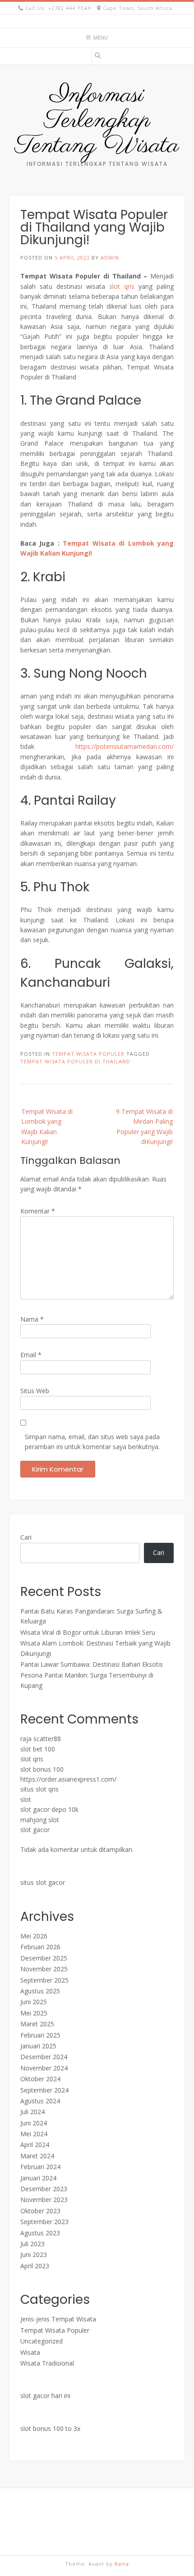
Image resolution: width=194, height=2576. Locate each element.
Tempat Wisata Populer (88, 1054)
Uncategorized (42, 2341)
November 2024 (44, 2068)
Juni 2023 (34, 2255)
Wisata (30, 2352)
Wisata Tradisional (47, 2363)
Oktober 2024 (40, 2079)
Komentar (38, 1211)
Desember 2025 (44, 1958)
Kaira (122, 2564)
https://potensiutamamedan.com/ (125, 746)
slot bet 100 (38, 1749)
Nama (32, 1319)
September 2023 (44, 2222)
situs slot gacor (43, 1882)
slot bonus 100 (42, 1769)
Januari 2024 (38, 2178)
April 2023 (35, 2266)
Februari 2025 (40, 2035)
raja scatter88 (41, 1739)
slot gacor (35, 1830)
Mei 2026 (34, 1936)
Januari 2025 (38, 2046)
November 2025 (44, 1969)
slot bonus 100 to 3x (50, 2428)
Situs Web (35, 1391)
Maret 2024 (37, 2156)
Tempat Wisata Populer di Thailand (75, 1061)
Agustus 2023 (40, 2233)
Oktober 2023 (40, 2211)
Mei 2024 (34, 2134)
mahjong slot (40, 1820)
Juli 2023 (32, 2244)
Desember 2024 (44, 2057)
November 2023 (44, 2200)
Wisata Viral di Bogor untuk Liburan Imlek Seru (88, 1632)
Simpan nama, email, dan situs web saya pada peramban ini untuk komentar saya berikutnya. (92, 1442)
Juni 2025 (34, 2002)
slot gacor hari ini (45, 2396)
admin (110, 258)
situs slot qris (39, 1789)
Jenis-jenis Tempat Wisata (58, 2319)
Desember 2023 (44, 2189)
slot (26, 1799)
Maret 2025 (37, 2024)
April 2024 (35, 2145)
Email (31, 1355)
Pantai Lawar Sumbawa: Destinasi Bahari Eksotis (92, 1664)
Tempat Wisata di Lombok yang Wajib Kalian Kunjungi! (47, 1126)
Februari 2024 (40, 2167)
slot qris (122, 286)
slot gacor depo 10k (49, 1809)
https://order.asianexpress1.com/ (68, 1779)
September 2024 (44, 2090)
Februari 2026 (40, 1947)
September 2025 (44, 1980)
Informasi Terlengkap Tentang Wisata (97, 121)
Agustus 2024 (40, 2101)
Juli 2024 (32, 2112)
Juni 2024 (34, 2123)
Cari (26, 1537)
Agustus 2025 (40, 1991)
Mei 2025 (34, 2013)
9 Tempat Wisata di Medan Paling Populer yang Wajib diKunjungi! (144, 1126)
